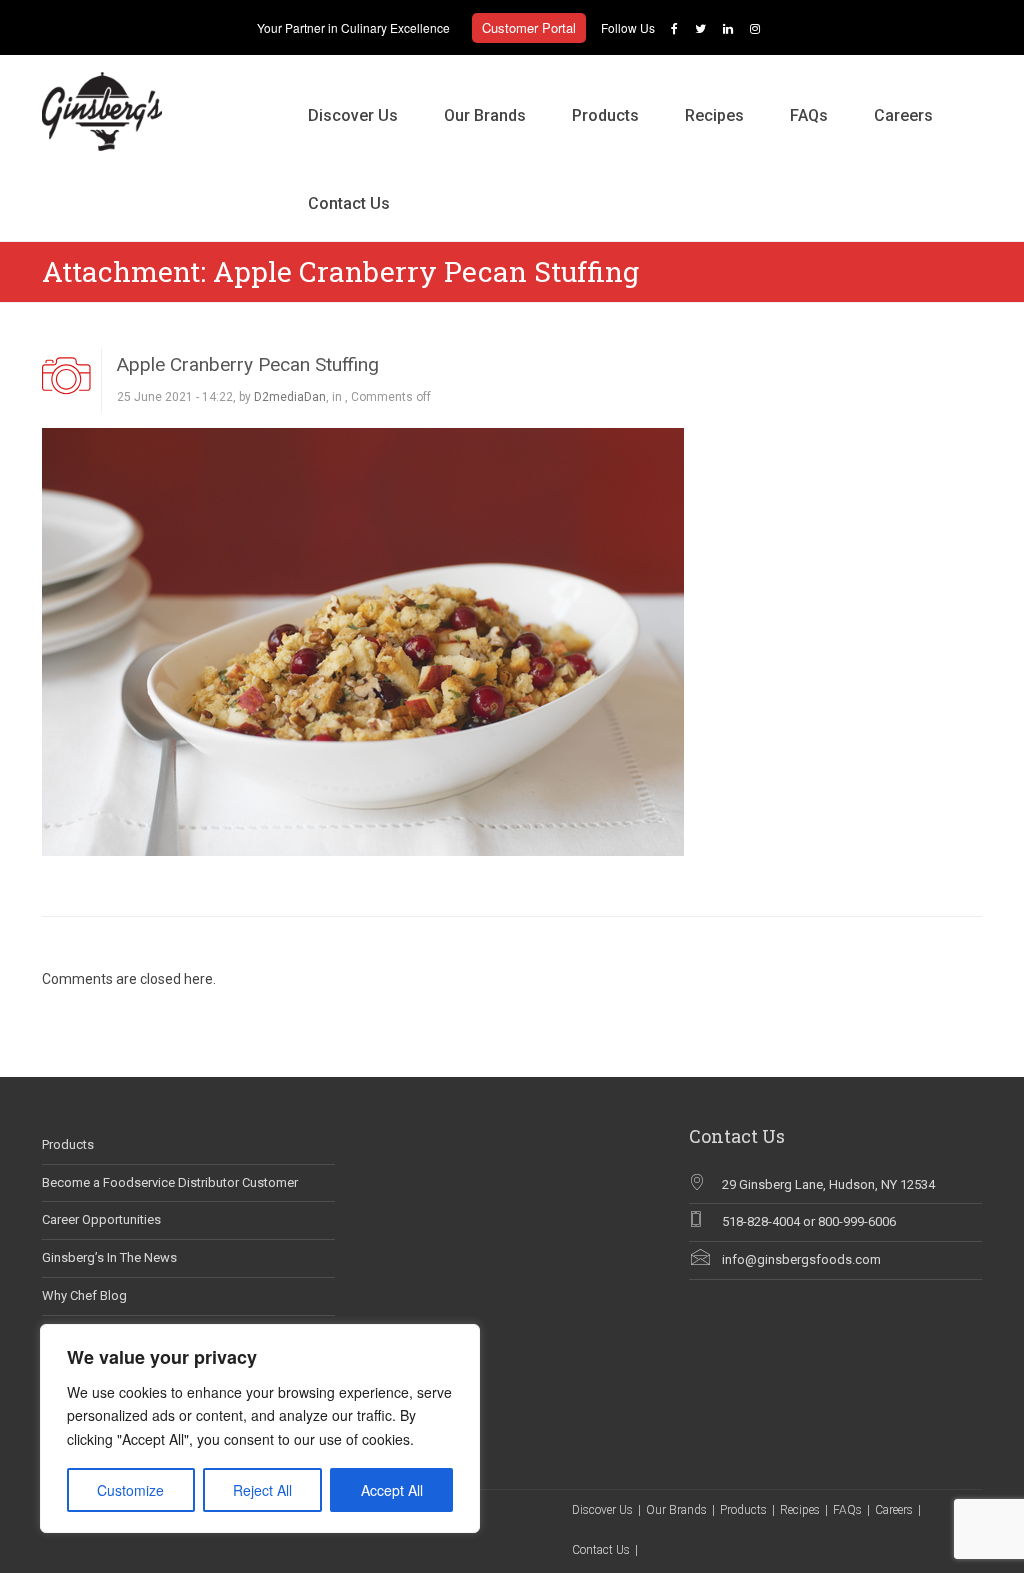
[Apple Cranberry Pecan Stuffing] (363, 641)
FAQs (809, 115)
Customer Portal (529, 27)
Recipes (714, 115)
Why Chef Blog (84, 1295)
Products (605, 115)
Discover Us (353, 115)
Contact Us (349, 203)
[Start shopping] (436, 183)
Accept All (392, 1490)
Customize (130, 1490)
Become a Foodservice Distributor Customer (170, 1182)
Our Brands (485, 115)
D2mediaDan (290, 397)
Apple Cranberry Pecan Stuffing (248, 364)
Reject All (262, 1490)
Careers (903, 115)
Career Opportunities (101, 1219)
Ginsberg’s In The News (109, 1257)
